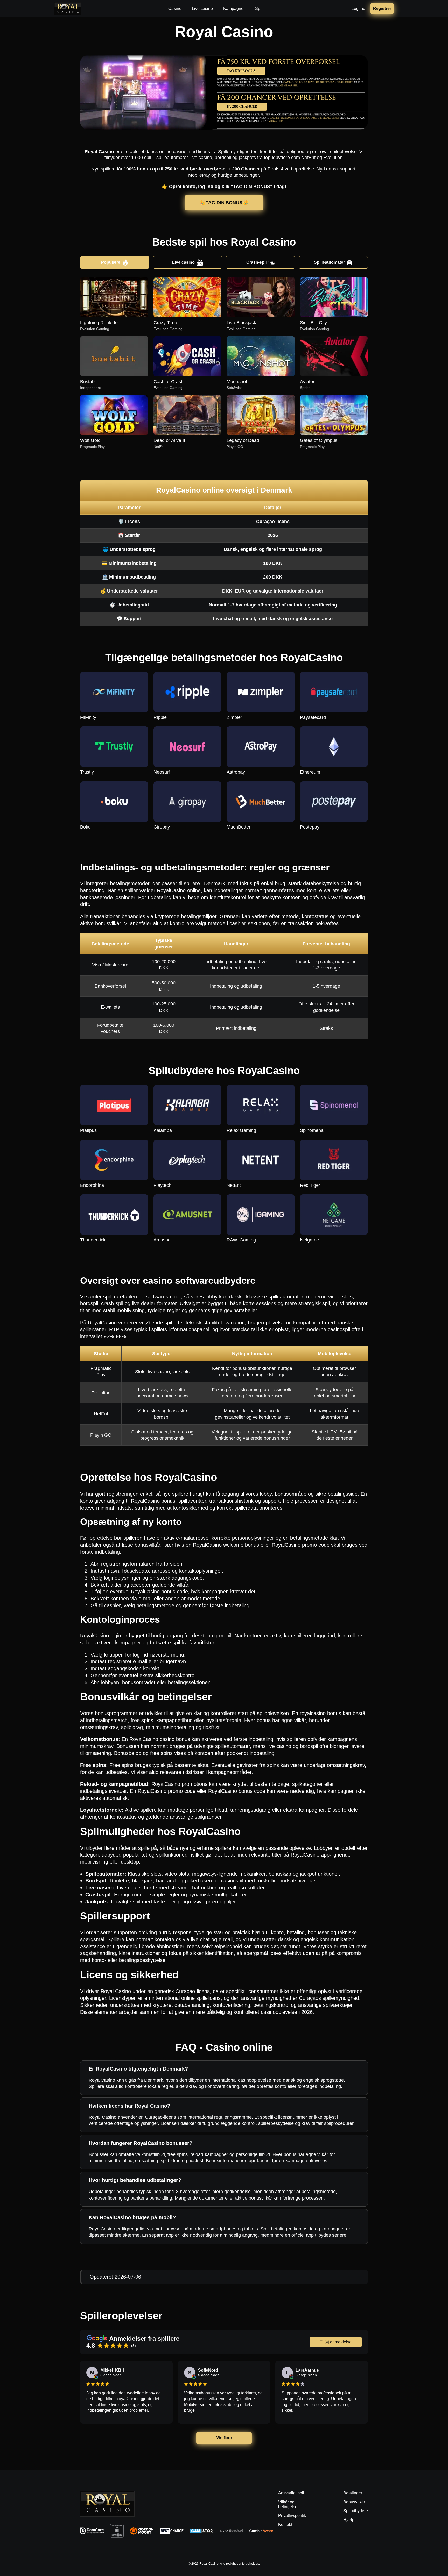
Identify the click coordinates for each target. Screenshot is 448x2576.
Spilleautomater (329, 262)
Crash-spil (256, 262)
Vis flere (224, 2438)
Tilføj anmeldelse (336, 2342)
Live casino (183, 262)
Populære (111, 262)
